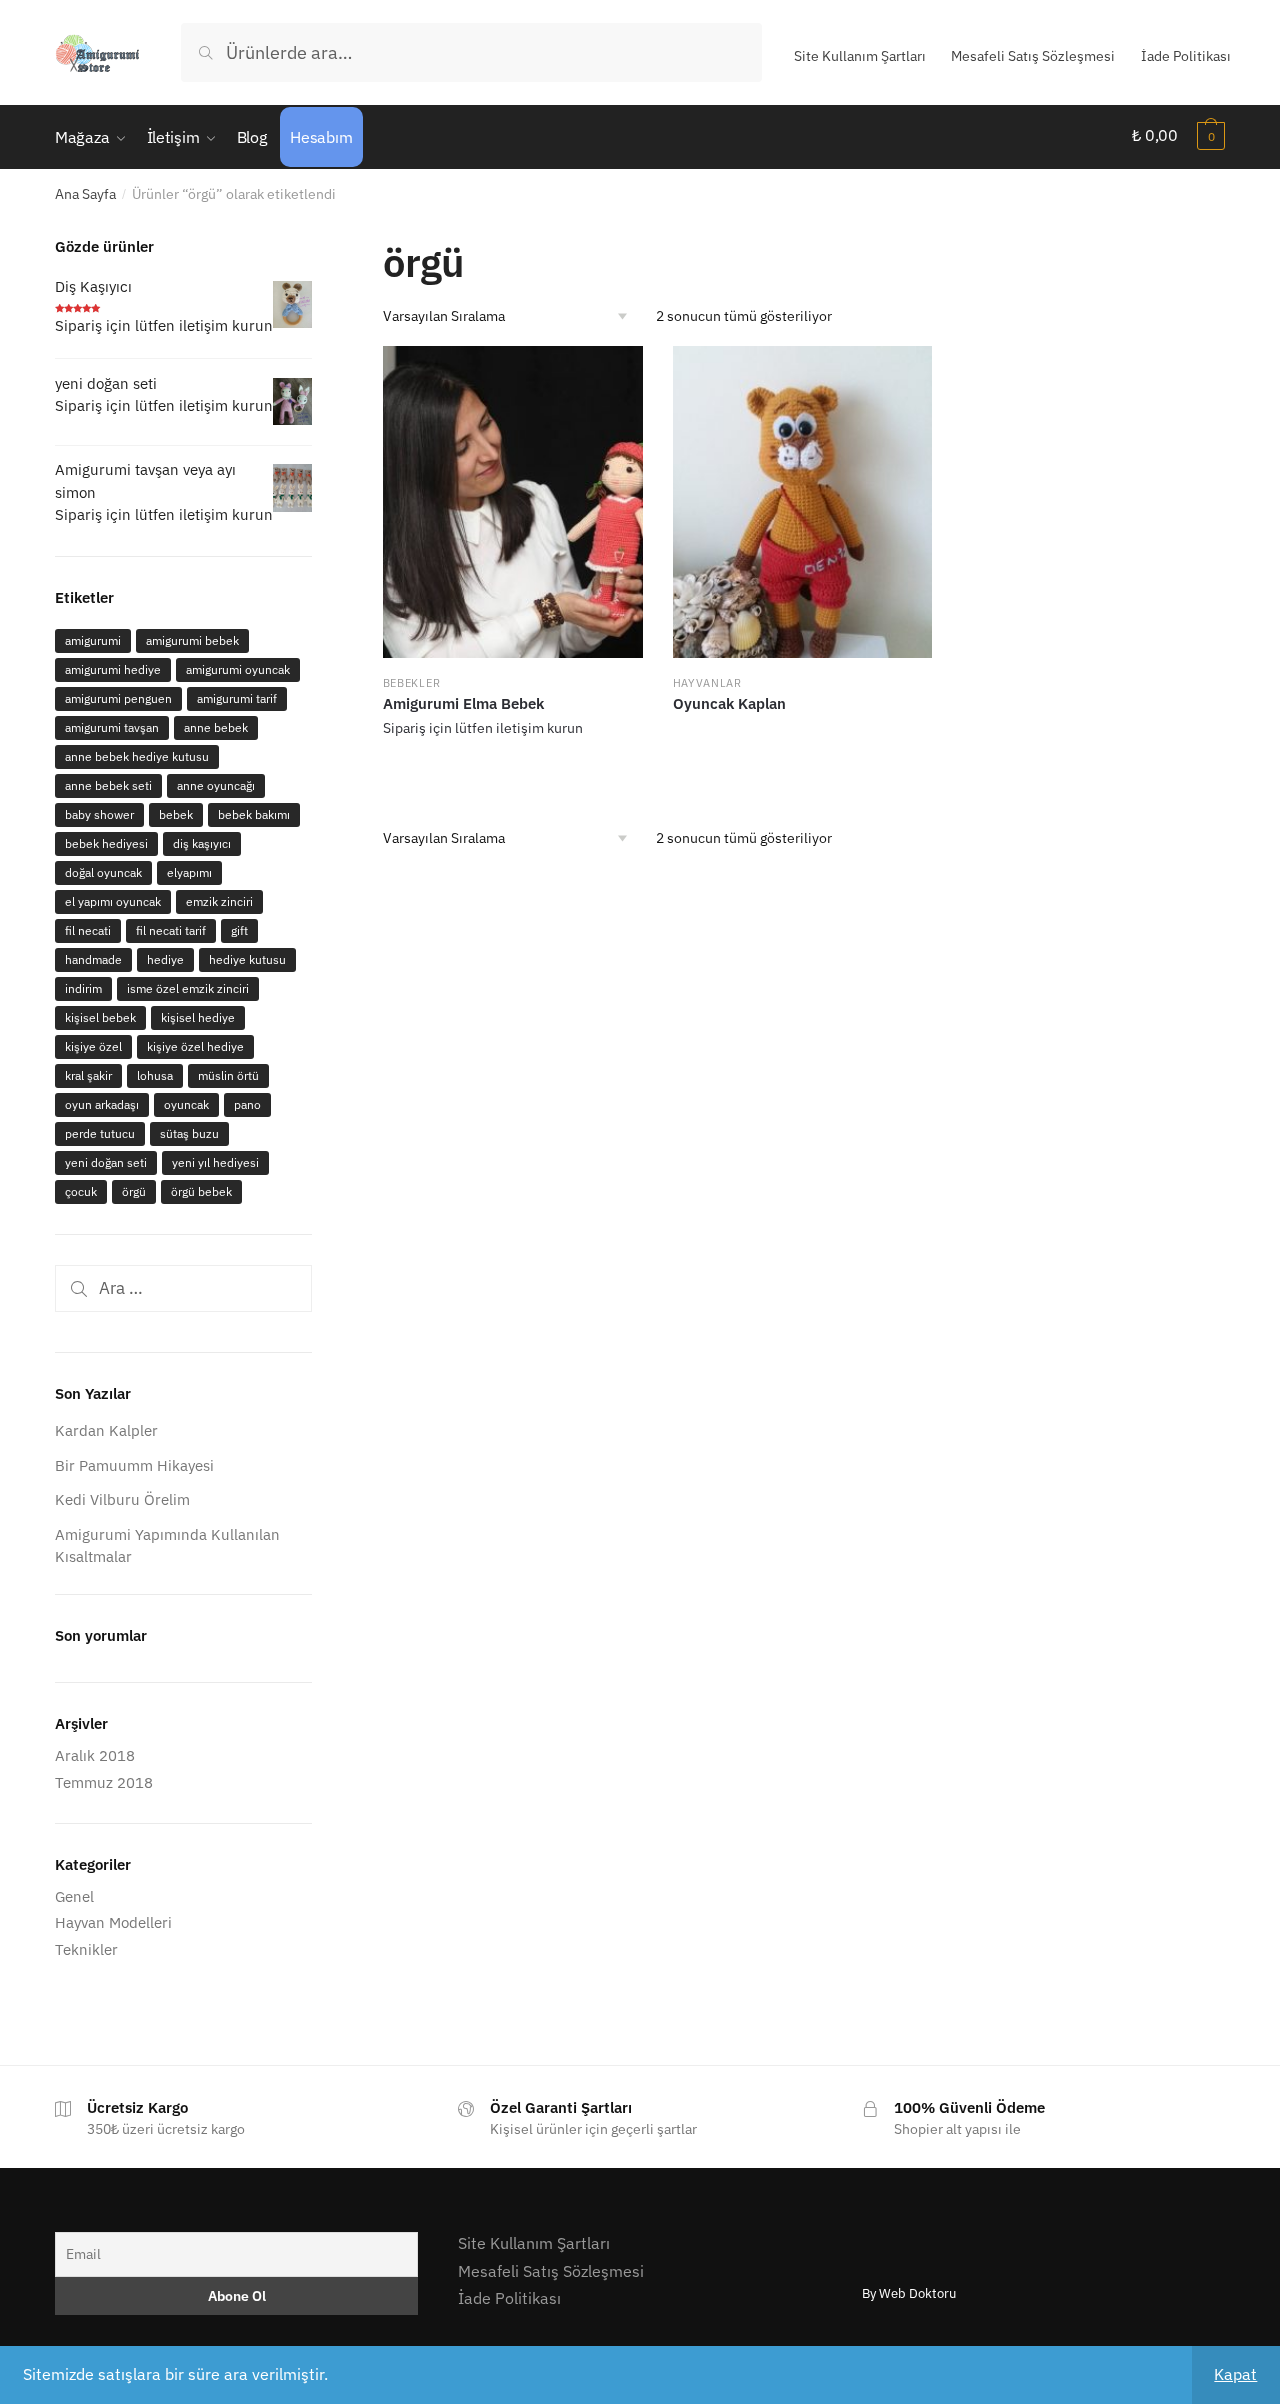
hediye (165, 959)
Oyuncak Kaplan (729, 703)
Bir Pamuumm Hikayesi (134, 1465)
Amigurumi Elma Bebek (463, 703)
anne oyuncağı (216, 785)
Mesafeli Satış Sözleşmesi (1033, 56)
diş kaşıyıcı (202, 843)
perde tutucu (100, 1133)
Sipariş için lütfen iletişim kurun (483, 728)
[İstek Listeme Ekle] (618, 371)
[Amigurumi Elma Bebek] (513, 501)
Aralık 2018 (95, 1755)
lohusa (155, 1075)
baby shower (99, 814)
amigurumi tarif (237, 698)
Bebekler (412, 683)
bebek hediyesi (106, 843)
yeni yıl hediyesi (215, 1162)
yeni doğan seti (106, 1162)
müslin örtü (228, 1075)
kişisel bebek (100, 1017)
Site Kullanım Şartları (860, 56)
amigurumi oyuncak (238, 669)
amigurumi (93, 640)
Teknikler (86, 1949)
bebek (176, 814)
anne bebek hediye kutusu (137, 756)
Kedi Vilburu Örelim (122, 1499)
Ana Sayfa (85, 194)
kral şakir (88, 1075)
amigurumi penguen (118, 698)
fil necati (88, 930)
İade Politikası (1186, 56)
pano (247, 1104)
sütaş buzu (189, 1133)
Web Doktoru (917, 2293)
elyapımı (189, 872)
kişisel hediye (198, 1017)
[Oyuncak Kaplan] (803, 501)
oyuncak (186, 1104)
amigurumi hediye (113, 669)
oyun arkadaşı (102, 1104)
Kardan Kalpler (106, 1430)
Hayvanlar (707, 683)
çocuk (81, 1191)
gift (239, 930)
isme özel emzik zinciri (188, 988)
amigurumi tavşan (112, 727)
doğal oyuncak (103, 872)
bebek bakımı (254, 814)
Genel (74, 1896)
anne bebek (216, 727)
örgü (134, 1191)
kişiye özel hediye (195, 1046)
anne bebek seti (108, 785)
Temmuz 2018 (104, 1782)
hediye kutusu (247, 959)
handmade (93, 959)
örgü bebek (201, 1191)
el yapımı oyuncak (113, 901)
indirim (83, 988)
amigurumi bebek (192, 640)
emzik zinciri (219, 901)
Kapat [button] (1235, 2374)
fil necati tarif (171, 930)
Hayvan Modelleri (113, 1922)
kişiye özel (93, 1046)
